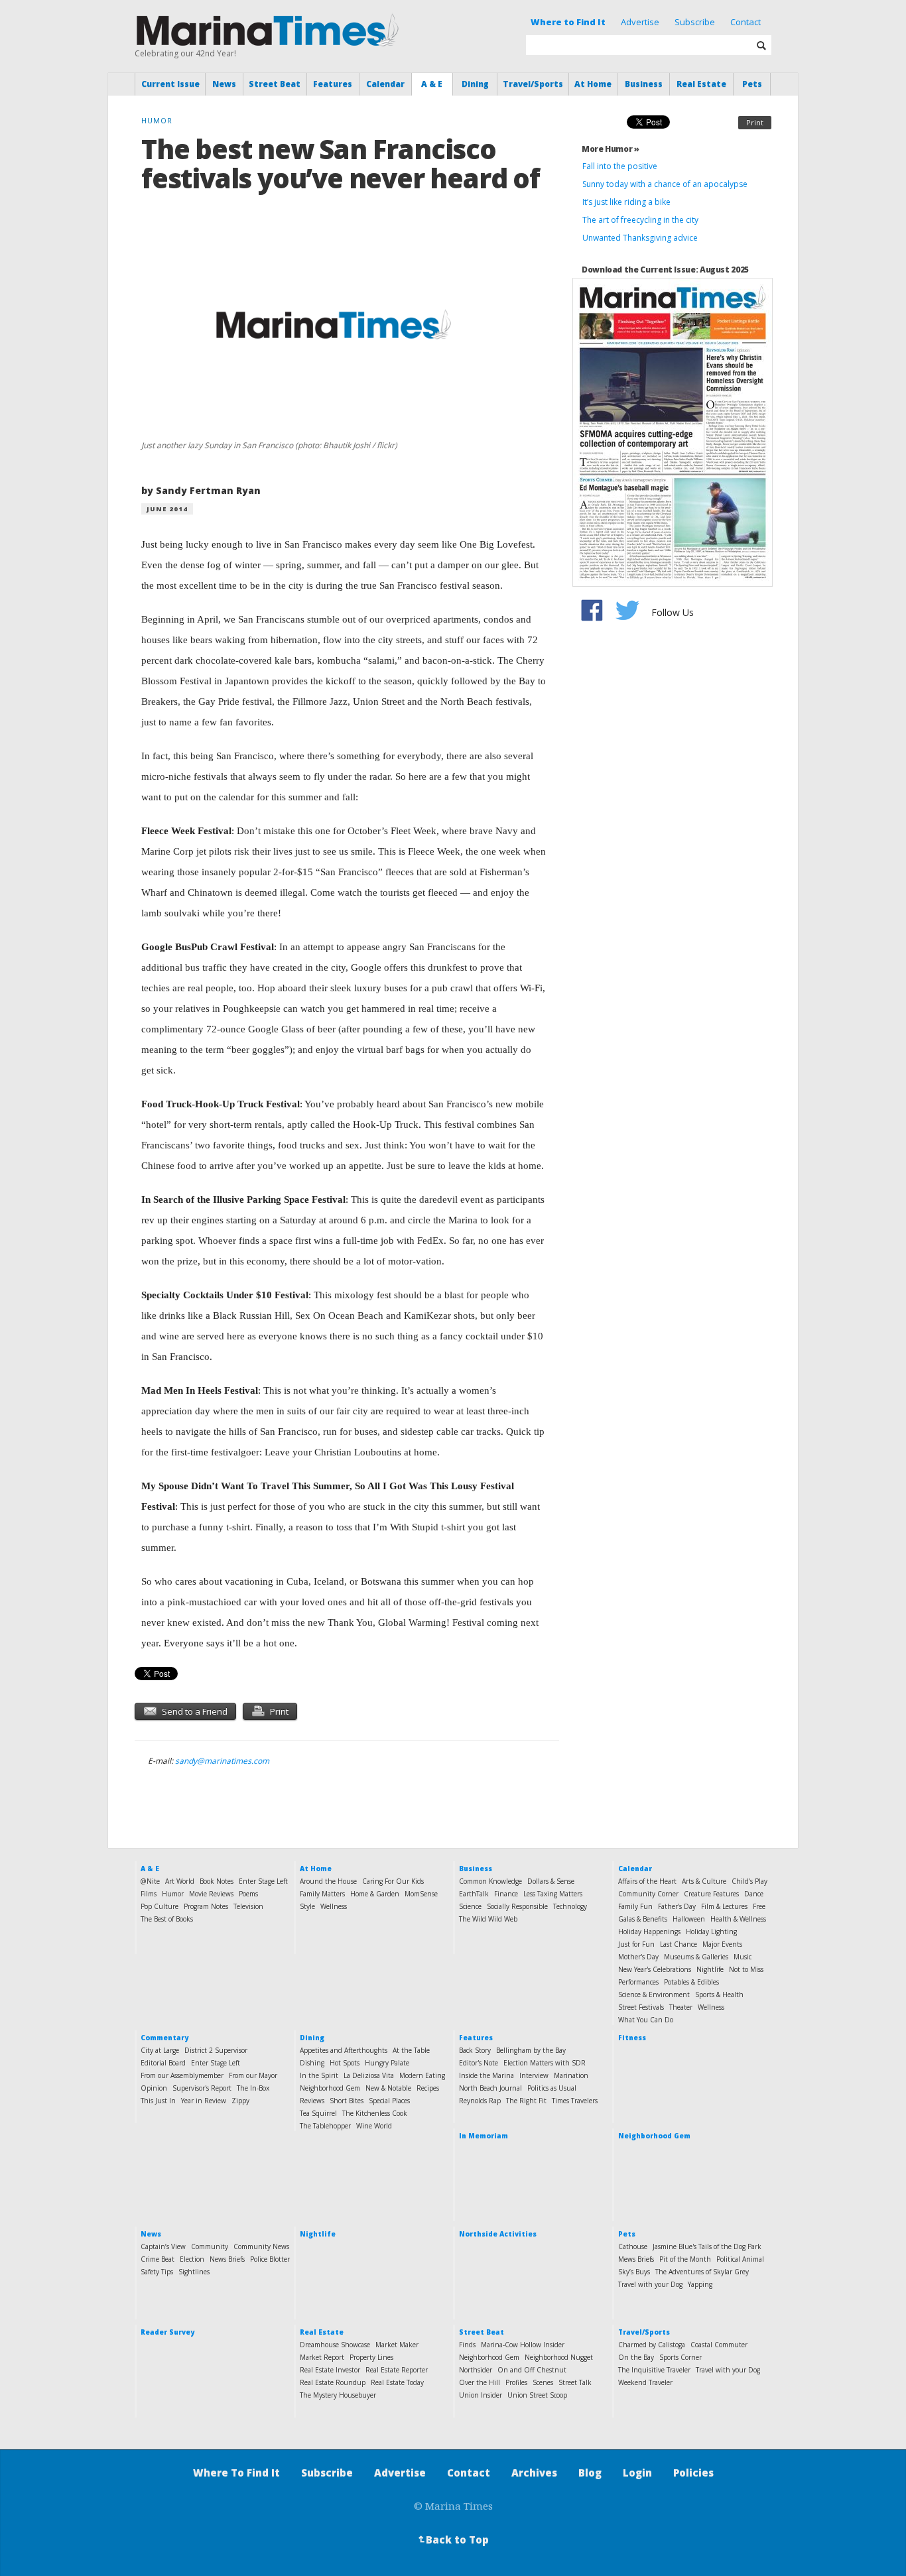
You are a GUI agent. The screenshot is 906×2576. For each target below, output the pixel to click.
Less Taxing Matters (553, 1894)
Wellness (334, 1906)
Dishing (312, 2063)
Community (210, 2246)
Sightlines (194, 2272)
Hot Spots (345, 2063)
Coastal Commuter (719, 2345)
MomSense (421, 1894)
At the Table (411, 2050)
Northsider (476, 2370)
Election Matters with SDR (545, 2063)
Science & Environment (654, 1994)
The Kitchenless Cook (375, 2113)
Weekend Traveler (645, 2382)
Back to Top (452, 2540)
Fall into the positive (620, 166)
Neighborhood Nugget (559, 2357)
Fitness (632, 2038)
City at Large (160, 2050)
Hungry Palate (387, 2063)
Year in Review (204, 2101)
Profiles (516, 2382)
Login (637, 2473)
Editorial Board (163, 2063)
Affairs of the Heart (647, 1881)
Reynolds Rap (480, 2101)
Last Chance (679, 1944)
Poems (248, 1894)
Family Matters (322, 1894)
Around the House (328, 1881)
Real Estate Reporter (397, 2370)
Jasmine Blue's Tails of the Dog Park (707, 2246)
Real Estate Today (397, 2382)
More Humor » (611, 149)
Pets (752, 84)
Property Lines (371, 2357)
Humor (173, 1894)
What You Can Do (646, 2020)
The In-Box (253, 2088)
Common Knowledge (490, 1881)
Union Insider (481, 2395)
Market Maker (397, 2345)
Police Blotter (270, 2259)
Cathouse (633, 2246)
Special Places (389, 2101)
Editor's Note (479, 2063)
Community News (261, 2246)
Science (470, 1906)
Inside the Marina (486, 2075)
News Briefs (227, 2259)
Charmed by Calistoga (652, 2345)
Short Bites (347, 2101)
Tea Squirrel (318, 2113)
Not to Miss (746, 1969)
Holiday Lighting (711, 1932)
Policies (693, 2473)
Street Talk (575, 2382)
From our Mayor (253, 2075)
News (224, 84)
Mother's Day (638, 1957)
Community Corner (648, 1894)
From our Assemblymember (182, 2075)
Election (192, 2259)
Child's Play (749, 1881)
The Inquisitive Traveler (654, 2370)
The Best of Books (167, 1919)
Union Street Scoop (537, 2395)
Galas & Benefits (643, 1919)
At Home (593, 84)
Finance (506, 1894)
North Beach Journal (490, 2088)
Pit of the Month (685, 2259)
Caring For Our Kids (393, 1881)
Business (644, 84)
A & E (432, 84)
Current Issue (170, 84)
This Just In (158, 2101)
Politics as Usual (552, 2088)
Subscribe (695, 22)
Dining (475, 84)
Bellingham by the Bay (531, 2050)
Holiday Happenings (649, 1932)
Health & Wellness (738, 1919)
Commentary (164, 2038)
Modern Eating (422, 2075)
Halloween (689, 1919)
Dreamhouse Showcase (335, 2345)
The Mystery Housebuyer (338, 2395)
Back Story (475, 2050)
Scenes (543, 2382)
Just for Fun (636, 1944)
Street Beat (275, 84)
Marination (571, 2075)
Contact (745, 22)
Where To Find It (236, 2473)
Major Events (722, 1944)
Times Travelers (575, 2101)
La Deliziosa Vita (369, 2075)
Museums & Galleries (696, 1957)
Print (755, 122)
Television (248, 1906)
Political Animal (740, 2259)
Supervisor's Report (202, 2088)
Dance (754, 1894)
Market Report (322, 2357)
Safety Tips (157, 2272)
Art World (180, 1881)
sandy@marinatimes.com (222, 1761)
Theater (681, 2007)
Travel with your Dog (650, 2284)
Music (743, 1957)
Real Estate (701, 84)
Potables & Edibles (691, 1982)
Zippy (240, 2101)
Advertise (640, 22)
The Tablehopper (325, 2126)
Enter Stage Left (263, 1881)
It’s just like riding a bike (626, 202)
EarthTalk (474, 1894)
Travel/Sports (533, 84)
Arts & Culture (704, 1881)
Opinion (154, 2088)
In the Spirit (319, 2075)
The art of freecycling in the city (640, 220)
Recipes (428, 2088)
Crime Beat (158, 2259)
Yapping (700, 2284)
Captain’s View (163, 2246)
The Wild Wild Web (488, 1919)
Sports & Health (719, 1994)
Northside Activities (498, 2234)
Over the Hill (480, 2382)
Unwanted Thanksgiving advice (640, 238)
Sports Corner (680, 2357)
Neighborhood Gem (330, 2088)
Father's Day (677, 1906)
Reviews (312, 2101)
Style (307, 1906)
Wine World (374, 2126)
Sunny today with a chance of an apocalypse (665, 184)
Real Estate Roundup (333, 2382)
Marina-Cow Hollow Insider (523, 2345)
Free (759, 1906)
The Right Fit (526, 2101)
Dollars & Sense (551, 1881)
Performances (638, 1982)
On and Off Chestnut (532, 2370)
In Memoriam (484, 2136)
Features (333, 84)
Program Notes (206, 1906)
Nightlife (710, 1969)
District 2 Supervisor (216, 2050)
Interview (534, 2075)
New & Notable (388, 2088)
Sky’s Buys (634, 2272)
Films (149, 1894)
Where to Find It (568, 22)
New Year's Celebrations (655, 1969)
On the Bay (636, 2357)
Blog (590, 2473)
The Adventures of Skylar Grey (702, 2272)
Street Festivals (641, 2007)
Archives (534, 2473)
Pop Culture (160, 1906)
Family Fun (635, 1906)
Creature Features (711, 1894)
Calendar (385, 84)
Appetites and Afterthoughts (344, 2050)
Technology (570, 1906)
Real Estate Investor (330, 2370)
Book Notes (217, 1881)
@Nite (150, 1881)
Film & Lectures (724, 1906)
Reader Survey (167, 2332)
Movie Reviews (211, 1894)
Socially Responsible (517, 1906)
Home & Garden (375, 1894)
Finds (467, 2345)
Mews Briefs (636, 2259)
